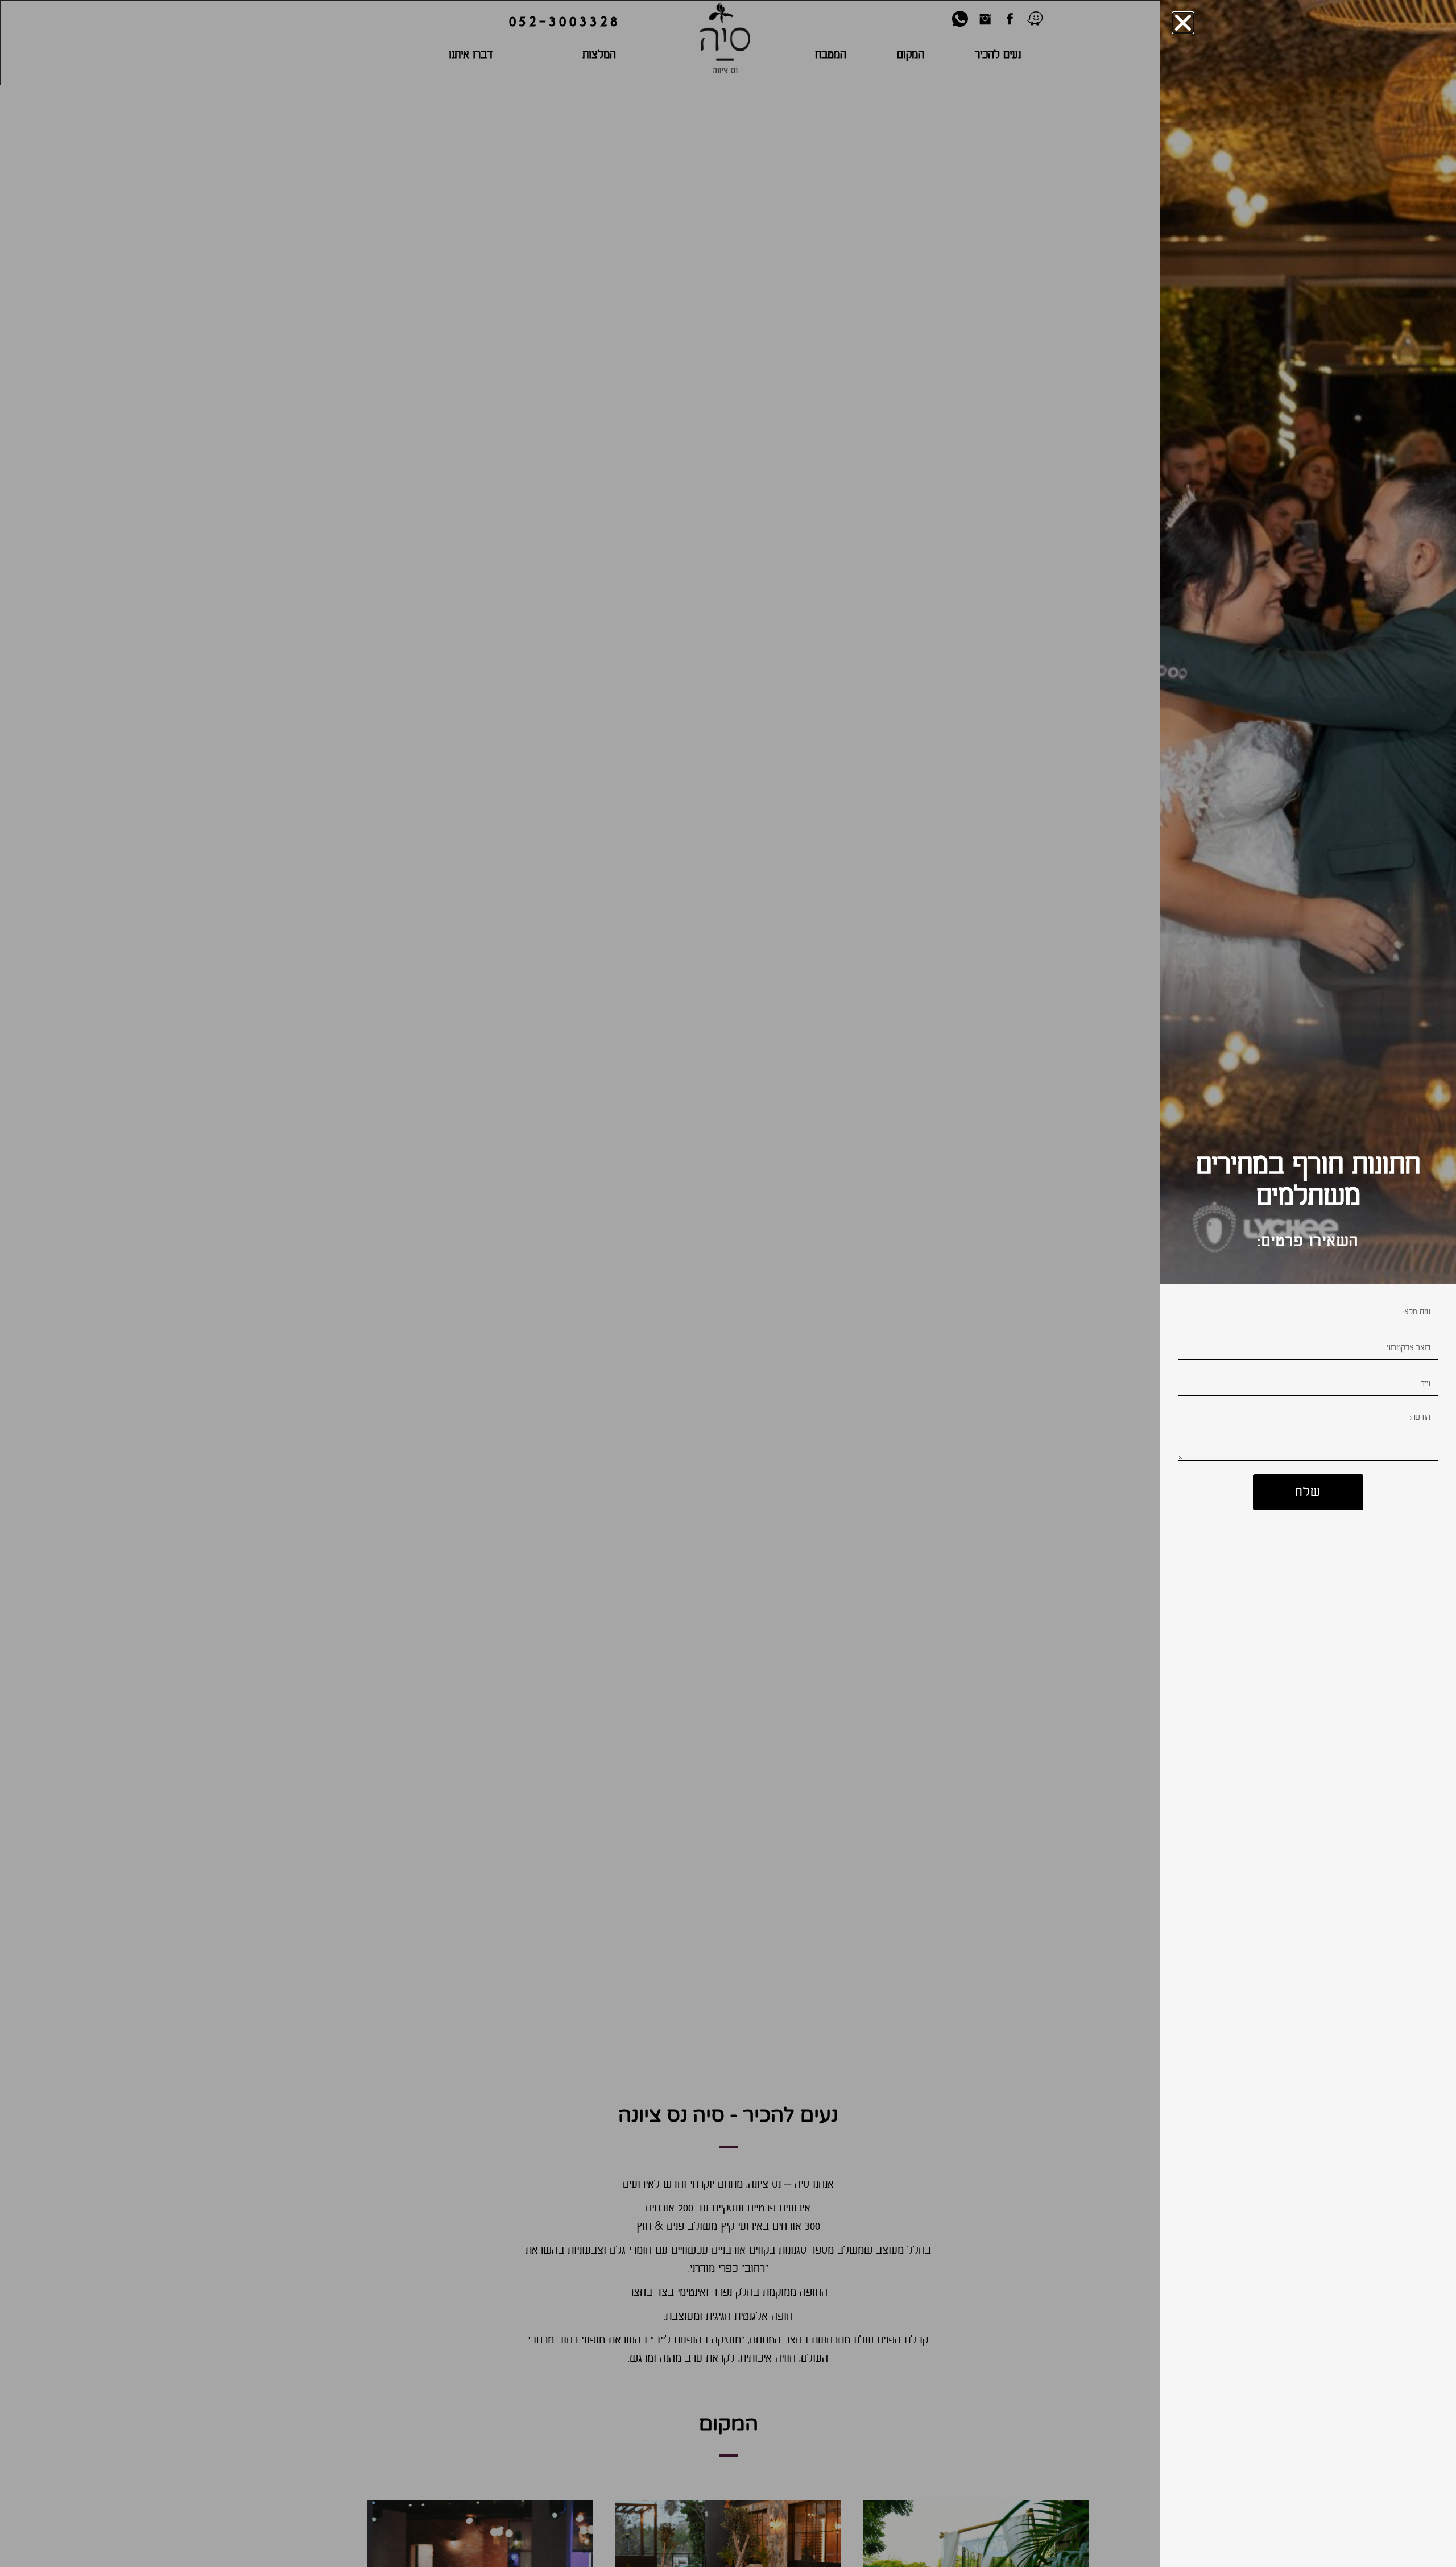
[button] (1183, 23)
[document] (728, 1283)
